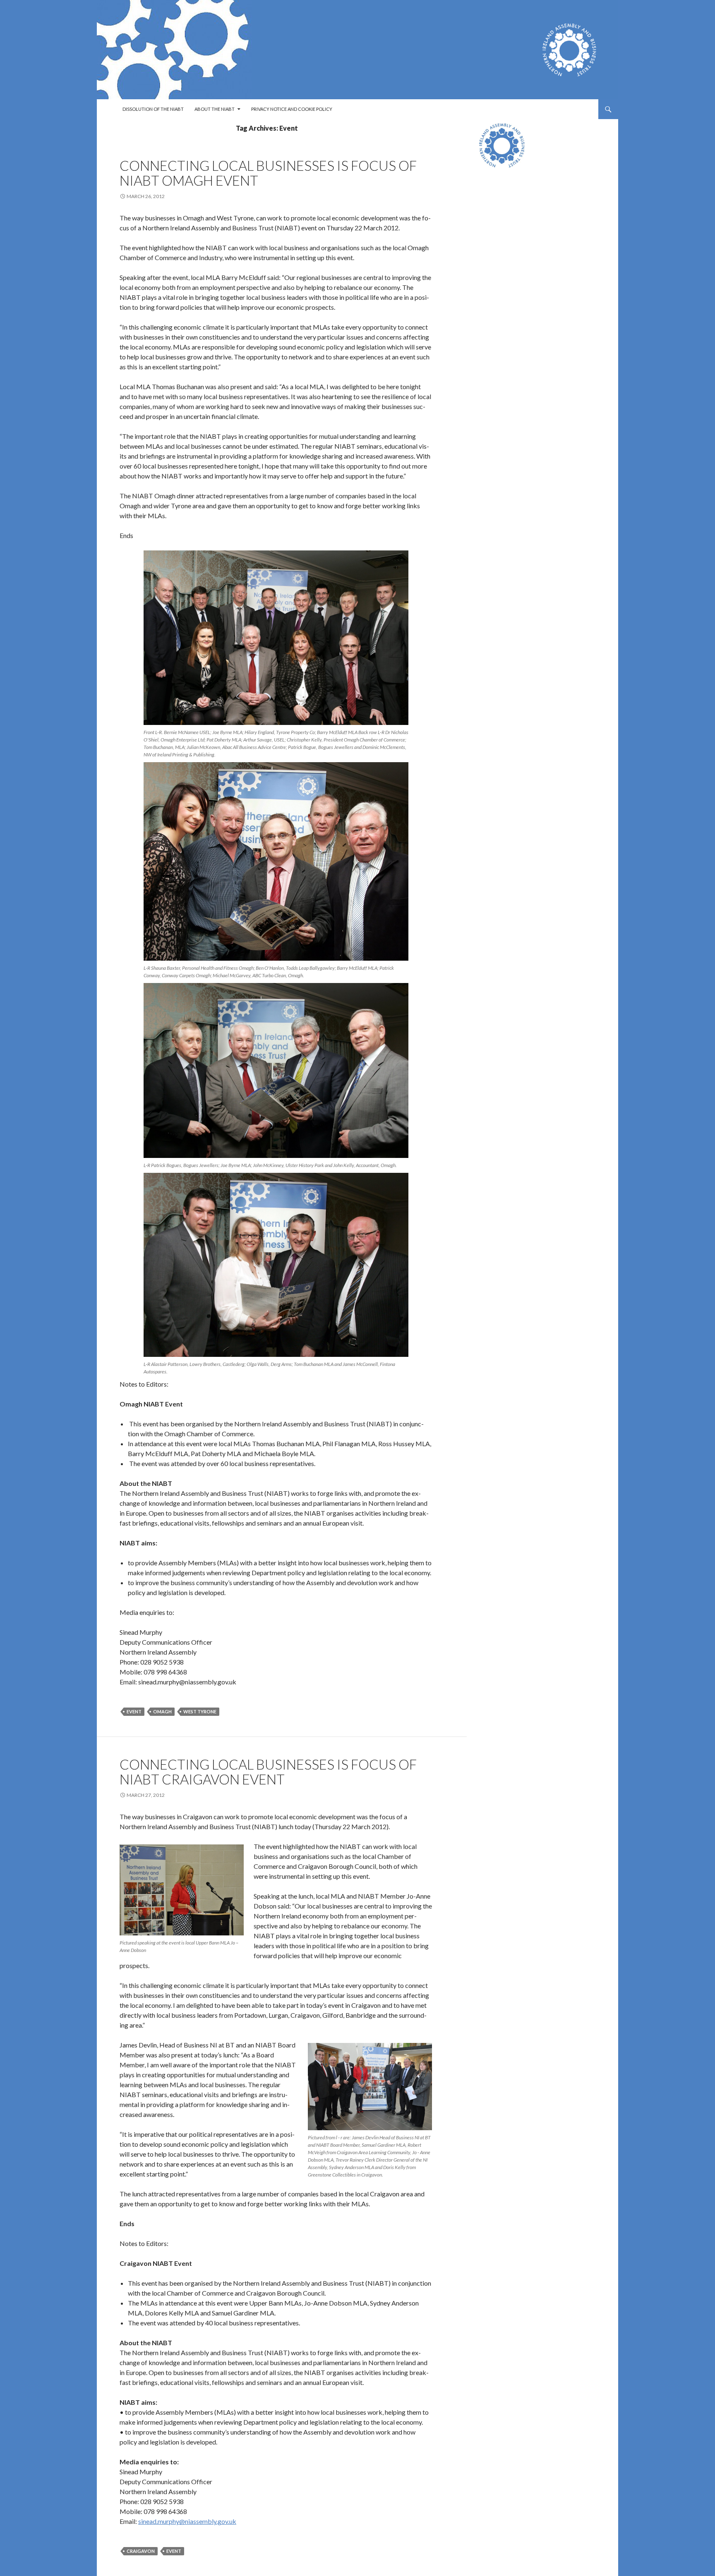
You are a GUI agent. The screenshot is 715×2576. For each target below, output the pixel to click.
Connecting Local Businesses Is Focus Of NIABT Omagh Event (268, 173)
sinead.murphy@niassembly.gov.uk (187, 2521)
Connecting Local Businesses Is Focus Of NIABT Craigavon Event (268, 1772)
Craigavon (141, 2551)
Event (134, 1711)
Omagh (162, 1711)
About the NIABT (215, 109)
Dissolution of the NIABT (153, 109)
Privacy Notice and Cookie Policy (292, 109)
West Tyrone (200, 1711)
